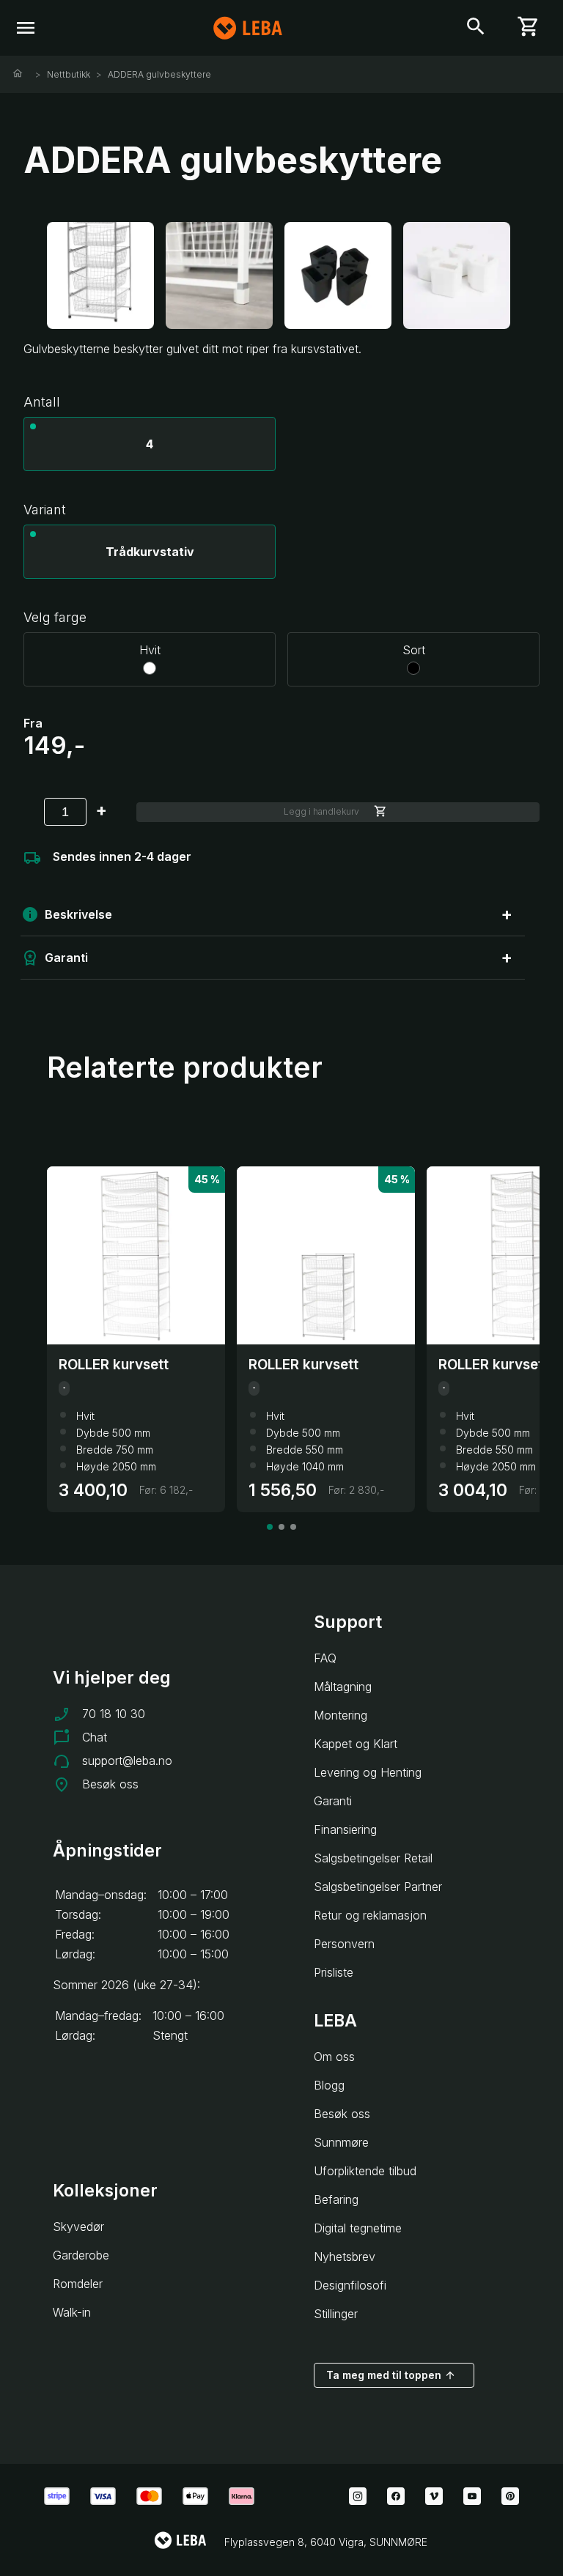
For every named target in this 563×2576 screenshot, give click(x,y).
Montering (341, 1715)
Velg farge (55, 617)
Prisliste (334, 1972)
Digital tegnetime (358, 2228)
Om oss (334, 2057)
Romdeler (78, 2284)
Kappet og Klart (356, 1744)
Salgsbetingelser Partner (378, 1887)
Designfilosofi (350, 2285)
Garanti (333, 1801)
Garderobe (81, 2255)
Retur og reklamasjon (370, 1915)
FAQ (325, 1658)
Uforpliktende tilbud (365, 2171)
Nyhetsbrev (345, 2257)
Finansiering (345, 1829)
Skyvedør (78, 2227)
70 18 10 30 (114, 1714)
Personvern (344, 1944)
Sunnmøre (341, 2142)
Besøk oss (110, 1784)
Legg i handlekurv (321, 811)
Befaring (336, 2199)
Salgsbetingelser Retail (373, 1858)
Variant (45, 510)
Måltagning (343, 1687)
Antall (42, 402)
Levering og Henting (368, 1772)
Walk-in (72, 2312)
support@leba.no (127, 1761)
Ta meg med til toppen (384, 2375)
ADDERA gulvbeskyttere (159, 74)
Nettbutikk (69, 74)
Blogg (329, 2085)
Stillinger (336, 2314)
